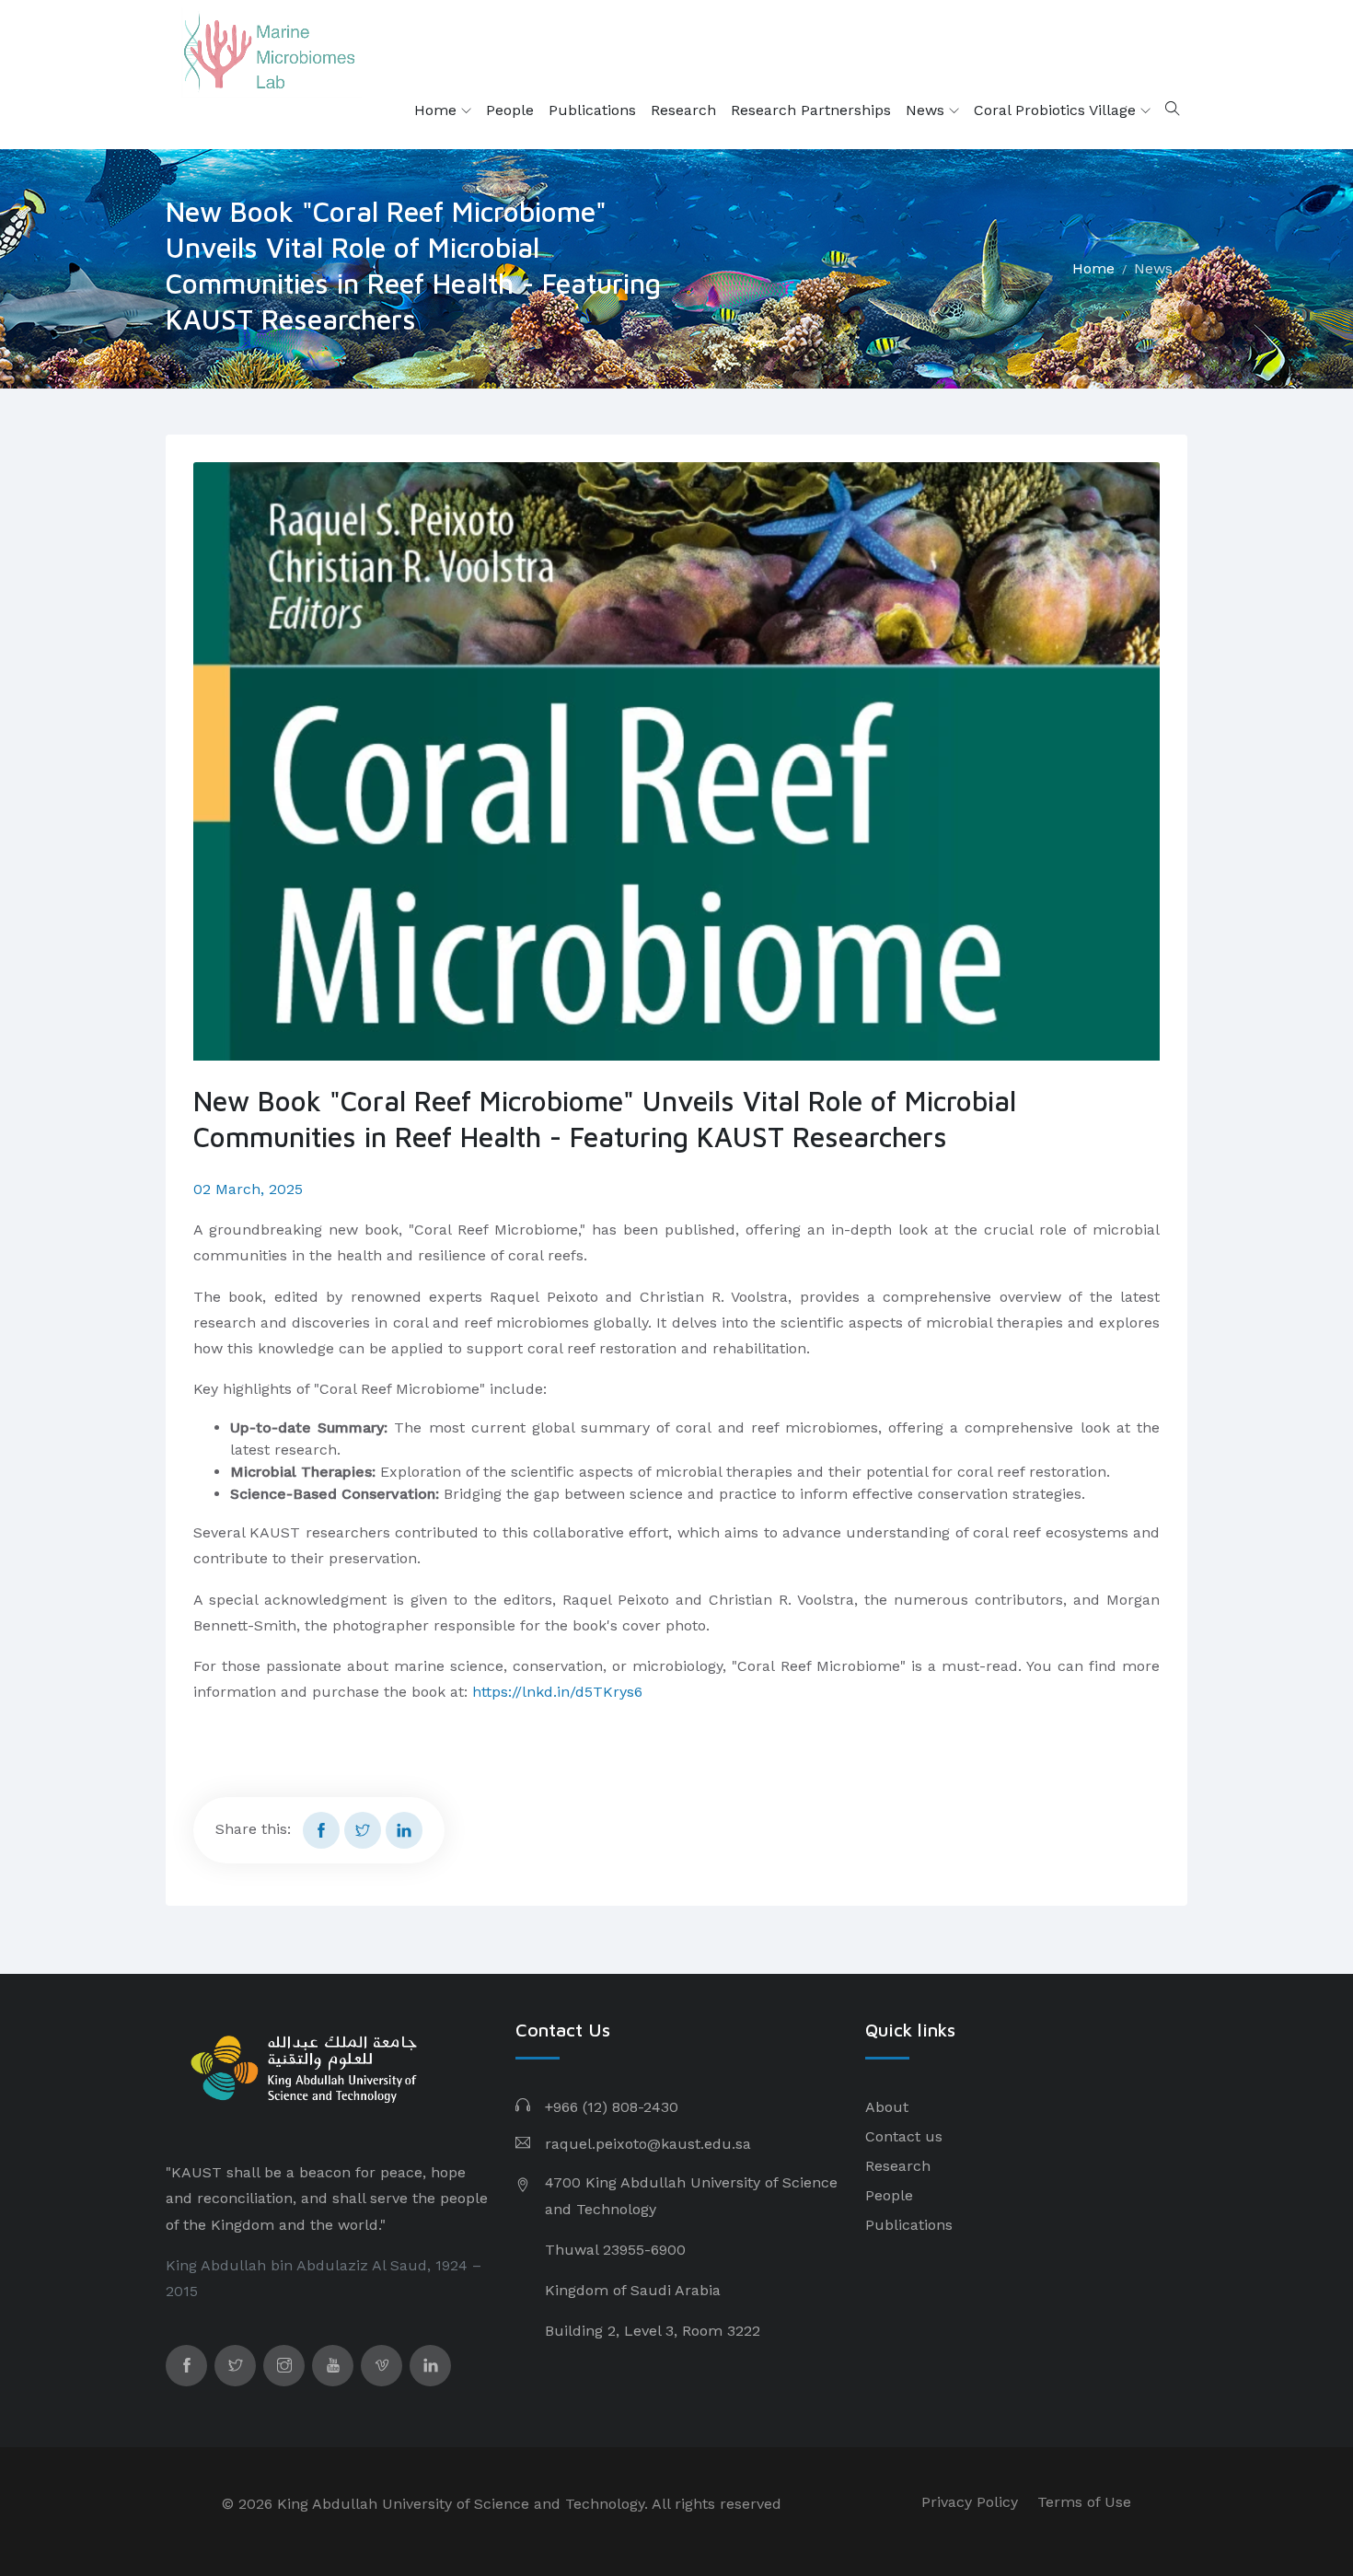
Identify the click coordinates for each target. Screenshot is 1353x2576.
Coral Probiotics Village (1057, 110)
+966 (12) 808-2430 (612, 2107)
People (510, 110)
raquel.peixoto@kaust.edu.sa (648, 2144)
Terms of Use (1084, 2502)
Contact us (904, 2136)
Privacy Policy (970, 2502)
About (887, 2107)
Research (683, 110)
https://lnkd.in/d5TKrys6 (557, 1692)
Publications (592, 110)
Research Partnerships (811, 110)
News (927, 110)
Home (438, 110)
